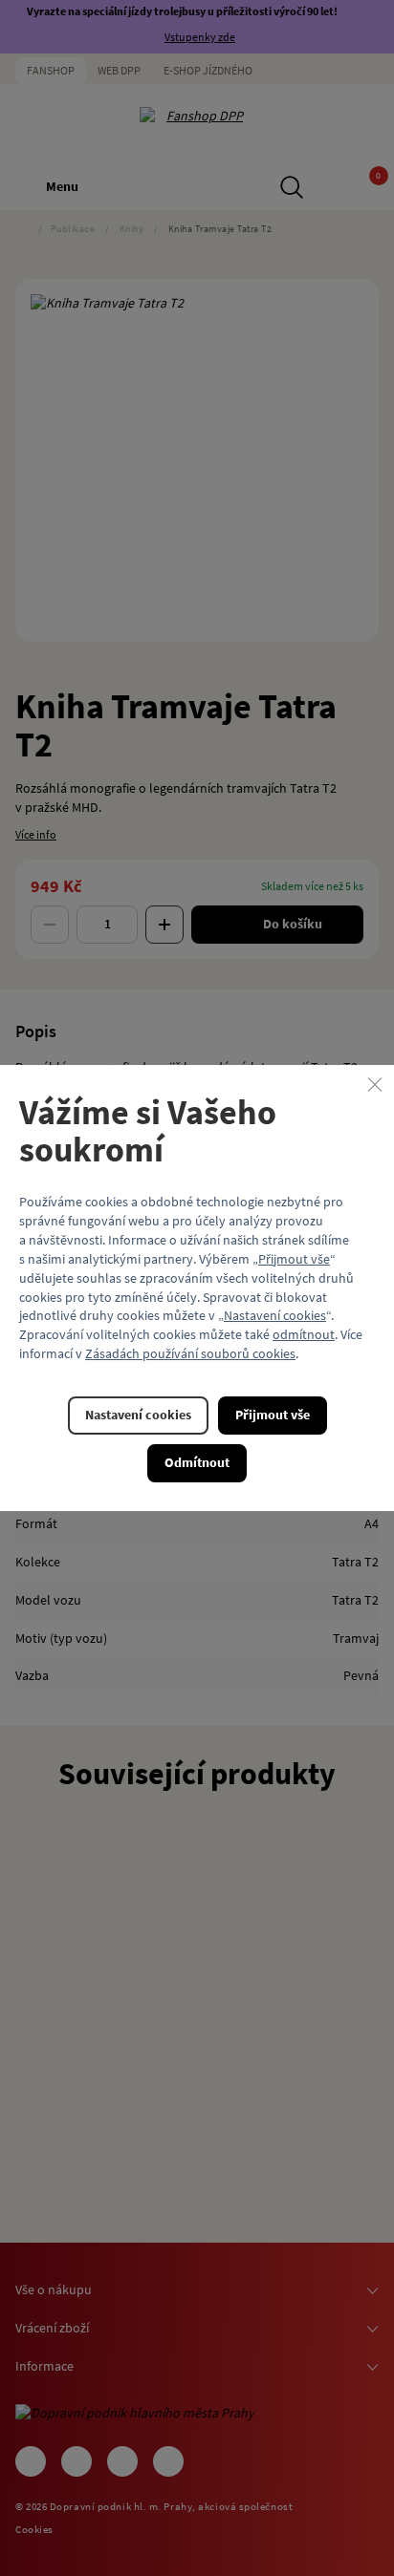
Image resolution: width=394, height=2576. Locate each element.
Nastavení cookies (275, 1316)
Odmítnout (197, 1462)
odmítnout (304, 1335)
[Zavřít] (375, 1084)
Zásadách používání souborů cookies (190, 1353)
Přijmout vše (294, 1259)
